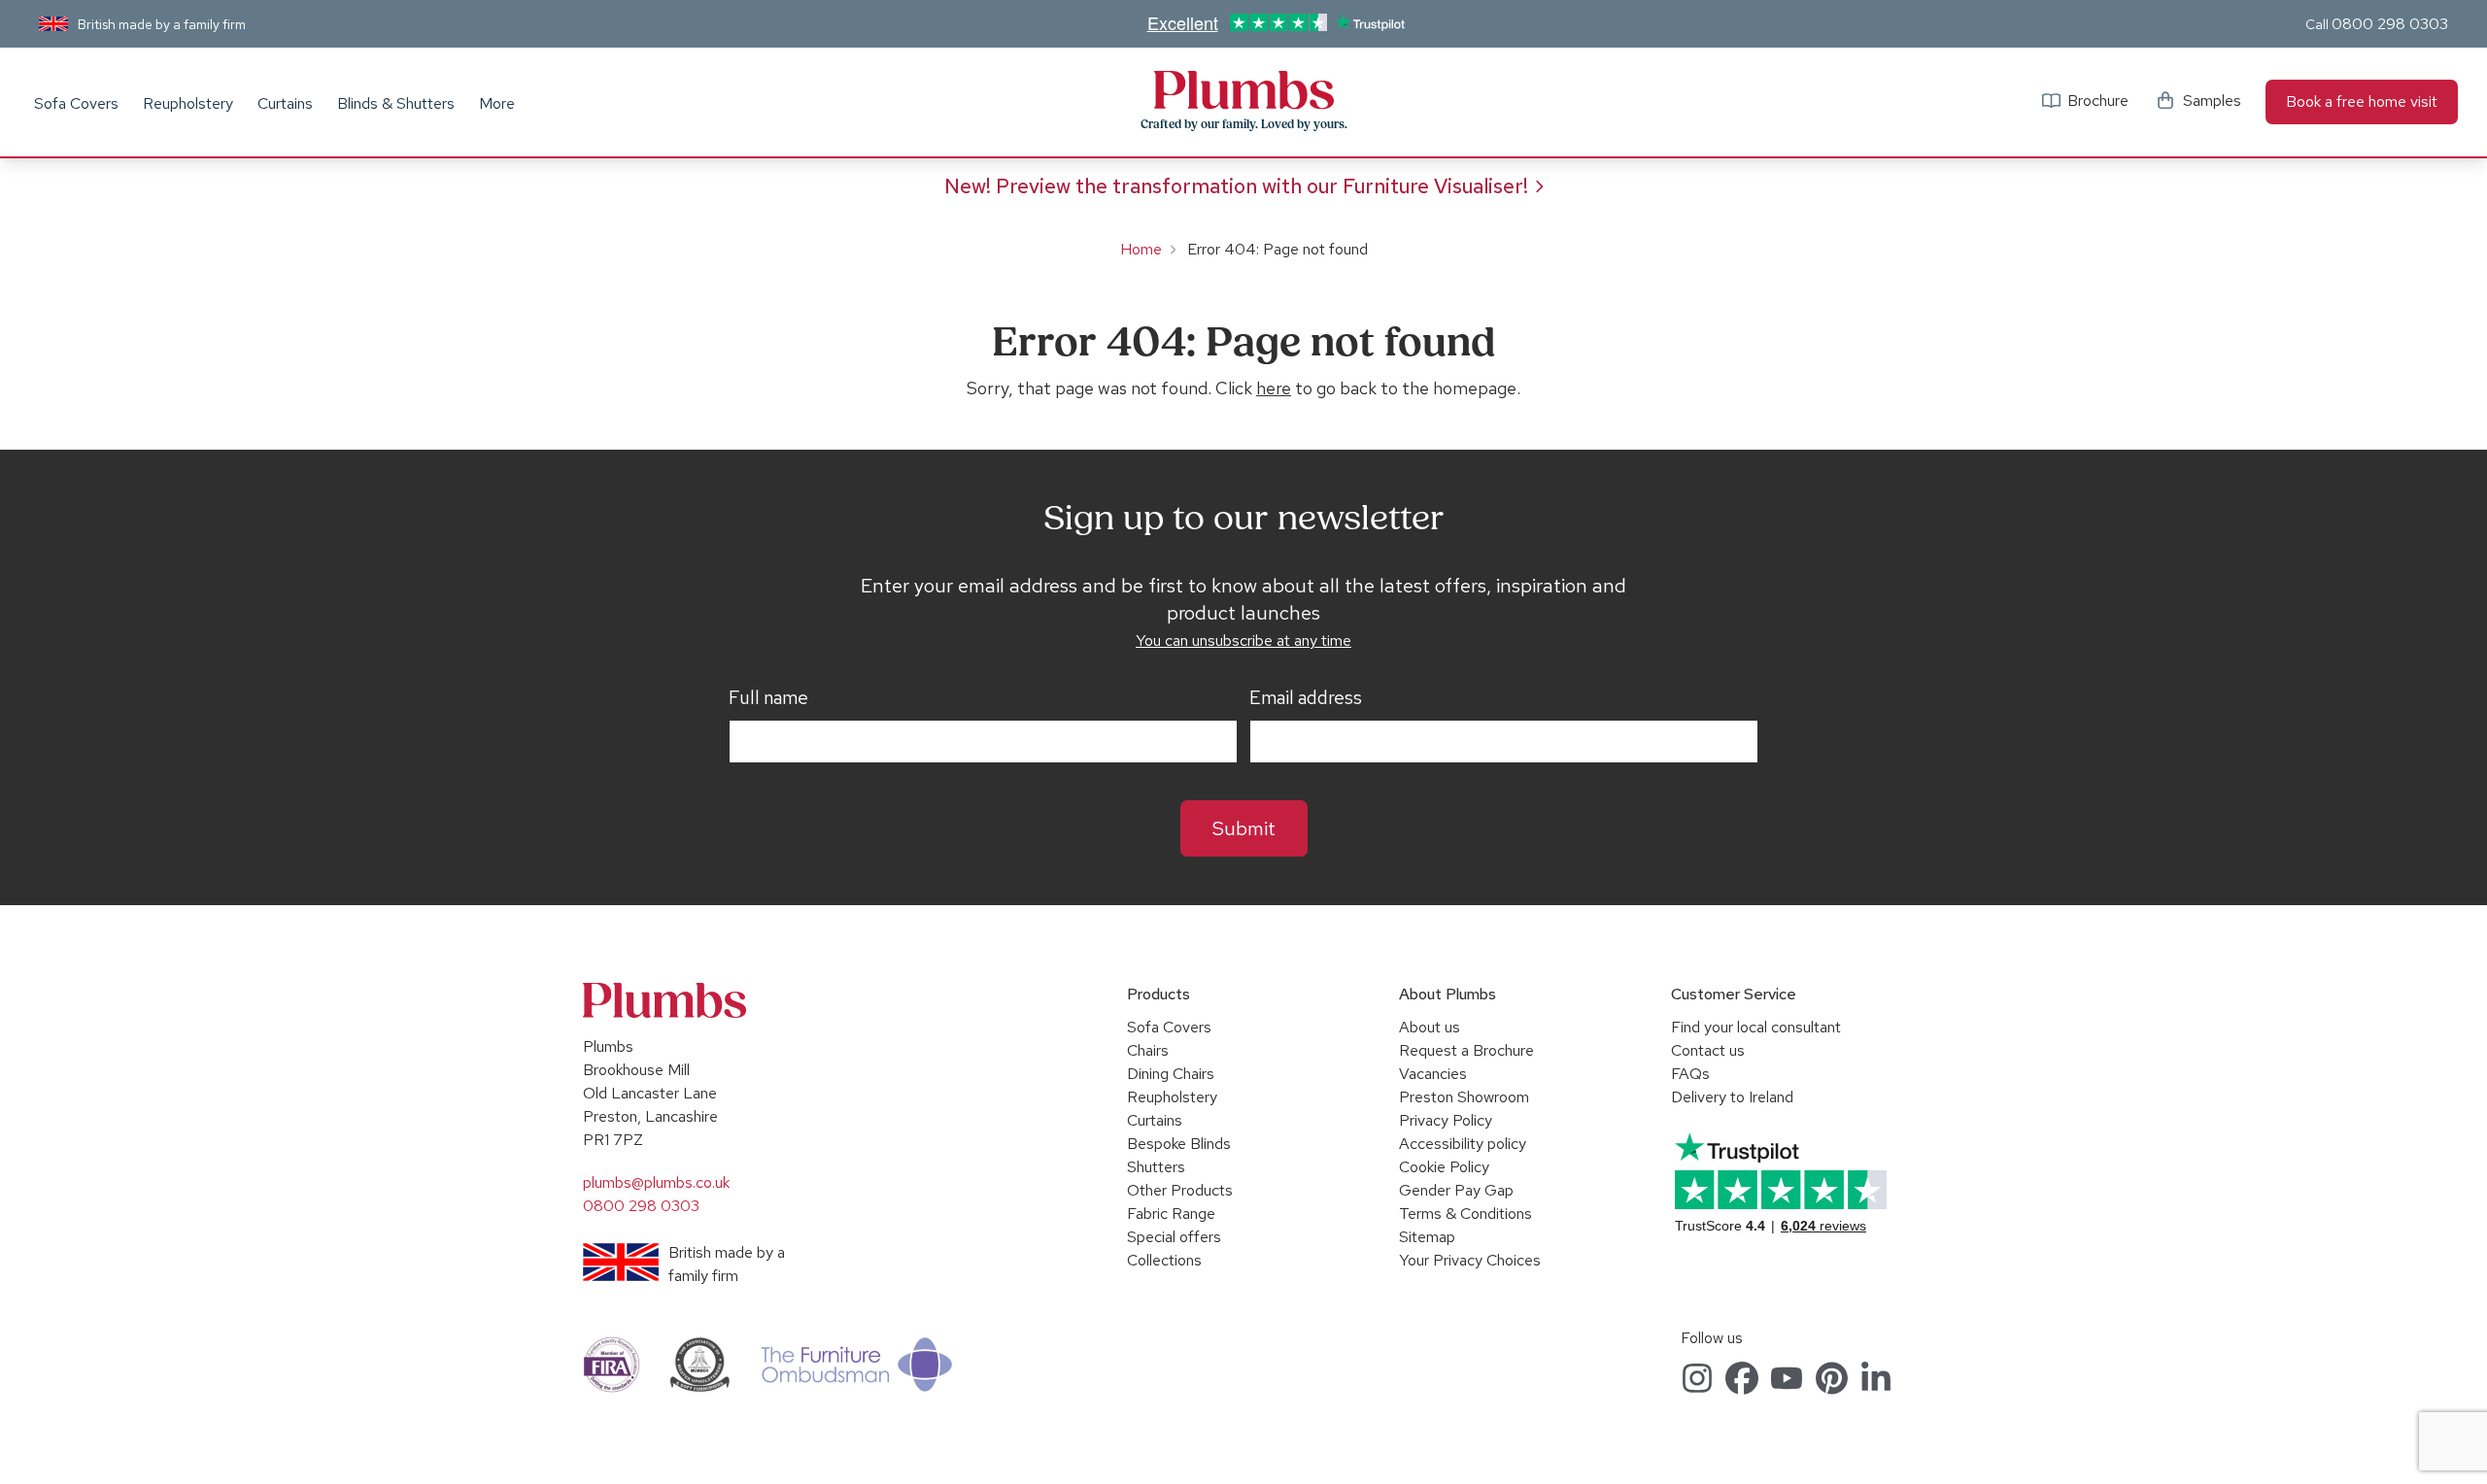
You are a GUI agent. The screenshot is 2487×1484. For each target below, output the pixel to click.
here (1274, 388)
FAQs (1690, 1074)
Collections (1164, 1260)
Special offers (1174, 1237)
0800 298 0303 (2390, 24)
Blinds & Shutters (396, 103)
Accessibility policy (1463, 1144)
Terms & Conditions (1465, 1214)
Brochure (2098, 101)
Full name (768, 698)
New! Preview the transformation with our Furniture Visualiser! (1236, 186)
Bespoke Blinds (1179, 1144)
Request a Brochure (1466, 1050)
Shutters (1156, 1167)
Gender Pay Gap (1456, 1190)
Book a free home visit (2362, 101)
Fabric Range (1171, 1214)
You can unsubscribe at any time (1243, 641)
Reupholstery (188, 103)
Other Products (1180, 1190)
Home (1141, 249)
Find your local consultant (1756, 1027)
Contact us (1708, 1050)
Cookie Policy (1444, 1167)
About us (1430, 1027)
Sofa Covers (76, 103)
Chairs (1148, 1050)
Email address (1306, 698)
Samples (2212, 101)
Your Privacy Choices (1470, 1260)
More (497, 103)
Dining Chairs (1171, 1074)
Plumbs (1243, 90)
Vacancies (1433, 1074)
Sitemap (1427, 1237)
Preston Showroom (1464, 1097)
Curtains (285, 103)
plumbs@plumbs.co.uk (656, 1182)
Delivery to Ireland (1732, 1097)
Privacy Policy (1446, 1120)
